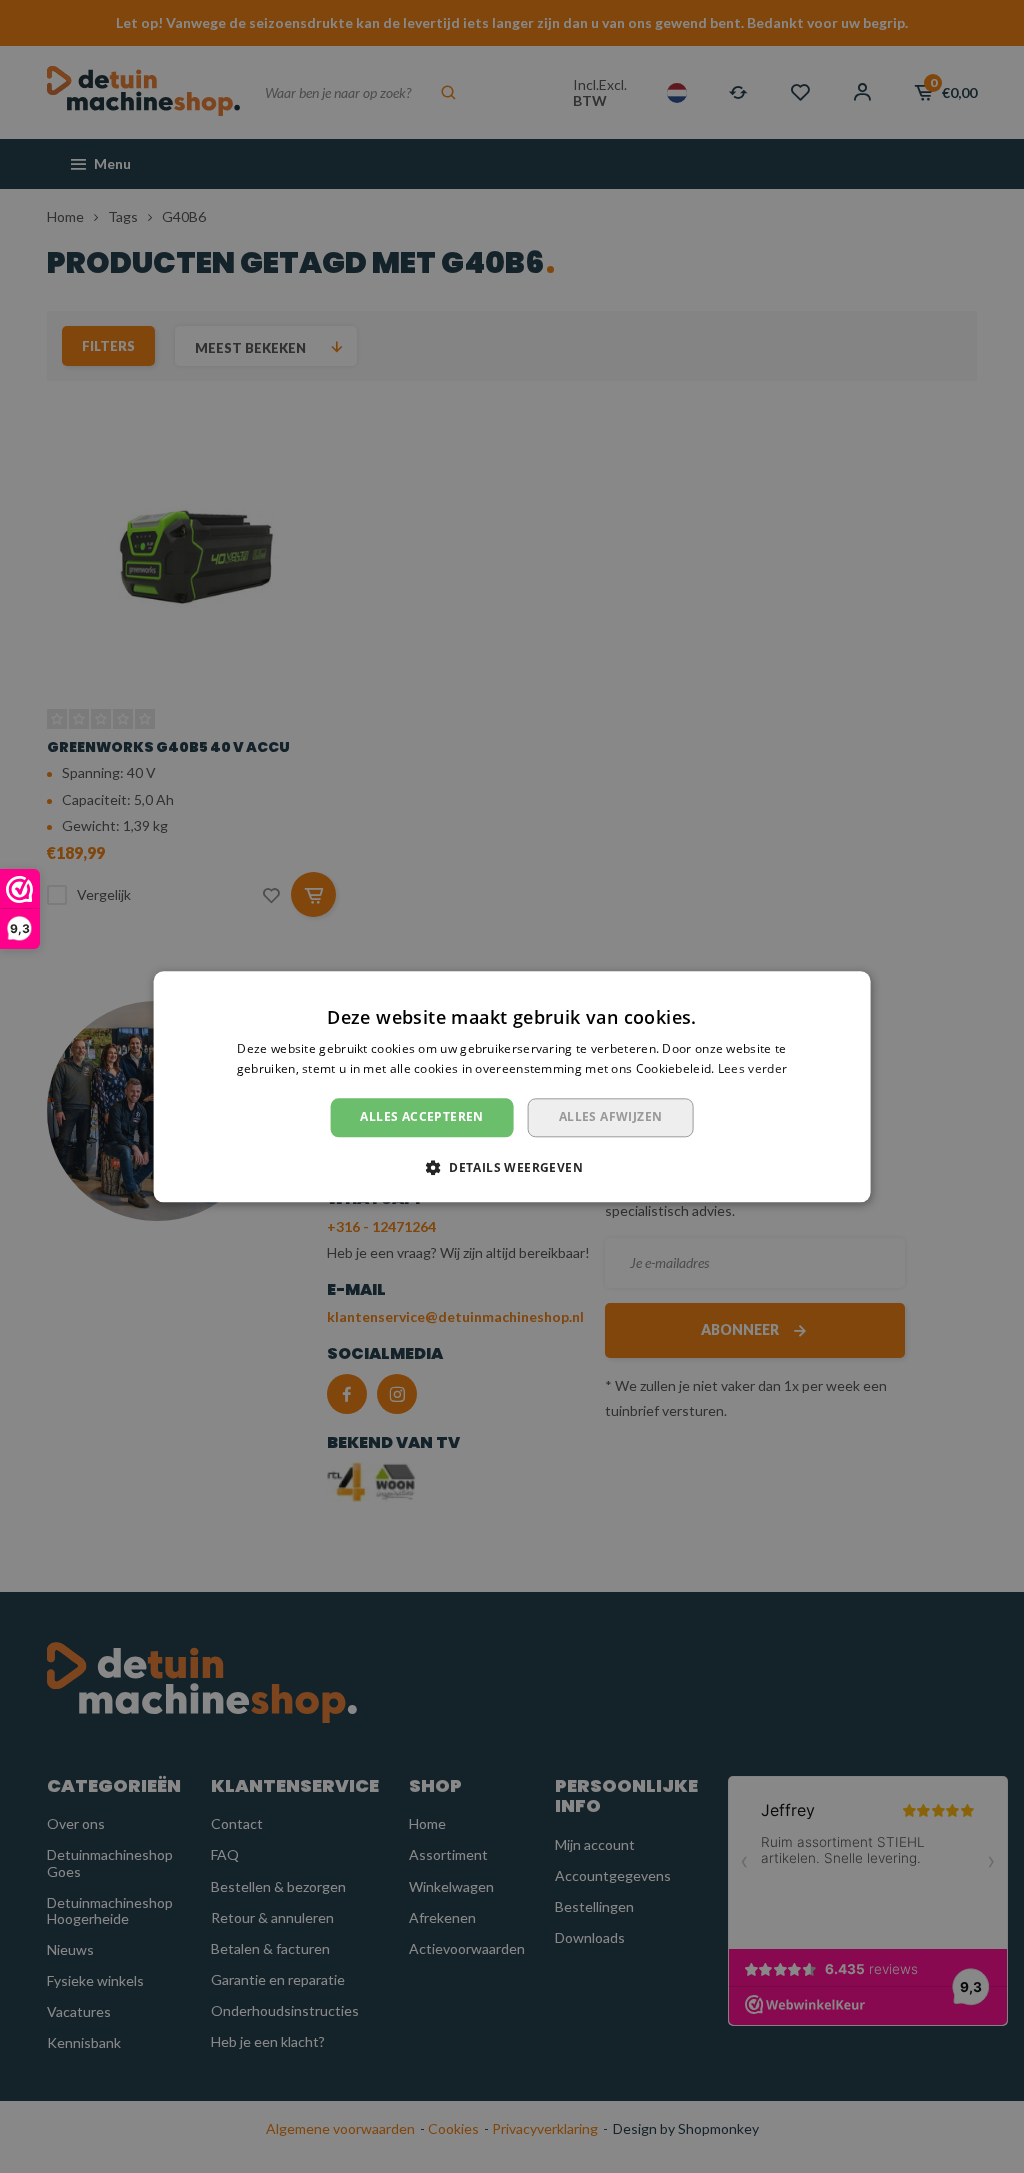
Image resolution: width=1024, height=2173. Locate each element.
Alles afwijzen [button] (611, 1117)
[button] (512, 1167)
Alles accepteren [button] (421, 1117)
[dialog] (512, 1086)
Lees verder (752, 1068)
